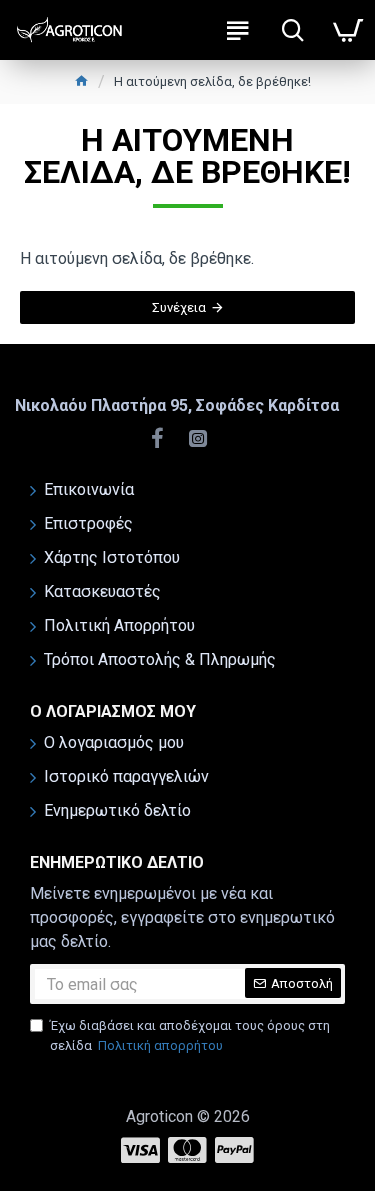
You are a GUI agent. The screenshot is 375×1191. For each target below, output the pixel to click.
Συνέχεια (179, 307)
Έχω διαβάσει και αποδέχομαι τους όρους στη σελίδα (190, 1035)
